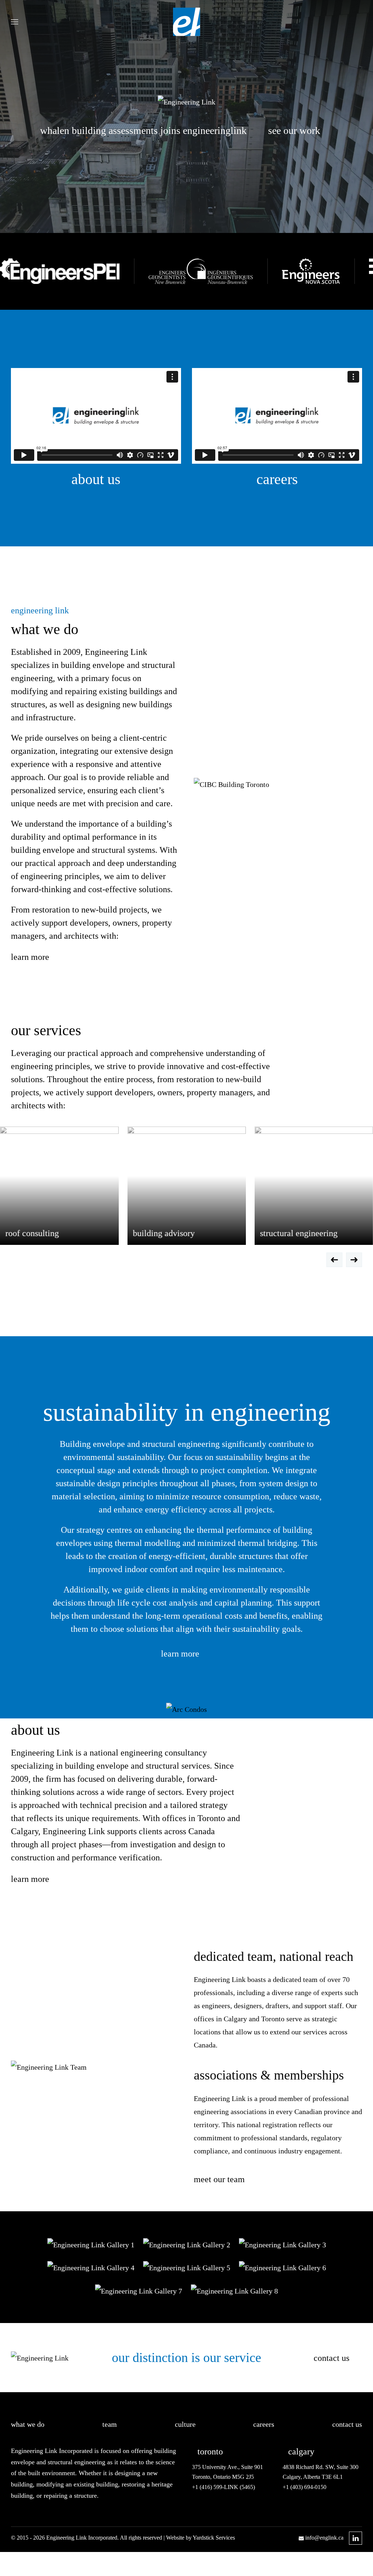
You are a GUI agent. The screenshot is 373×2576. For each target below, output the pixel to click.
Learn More (30, 957)
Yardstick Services (214, 2538)
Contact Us (331, 2358)
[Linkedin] (356, 2538)
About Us (96, 479)
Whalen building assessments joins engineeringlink (143, 130)
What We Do (28, 2424)
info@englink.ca (324, 2538)
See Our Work (294, 130)
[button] (15, 22)
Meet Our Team (219, 2179)
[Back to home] (187, 22)
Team (110, 2424)
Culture (185, 2424)
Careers (277, 479)
